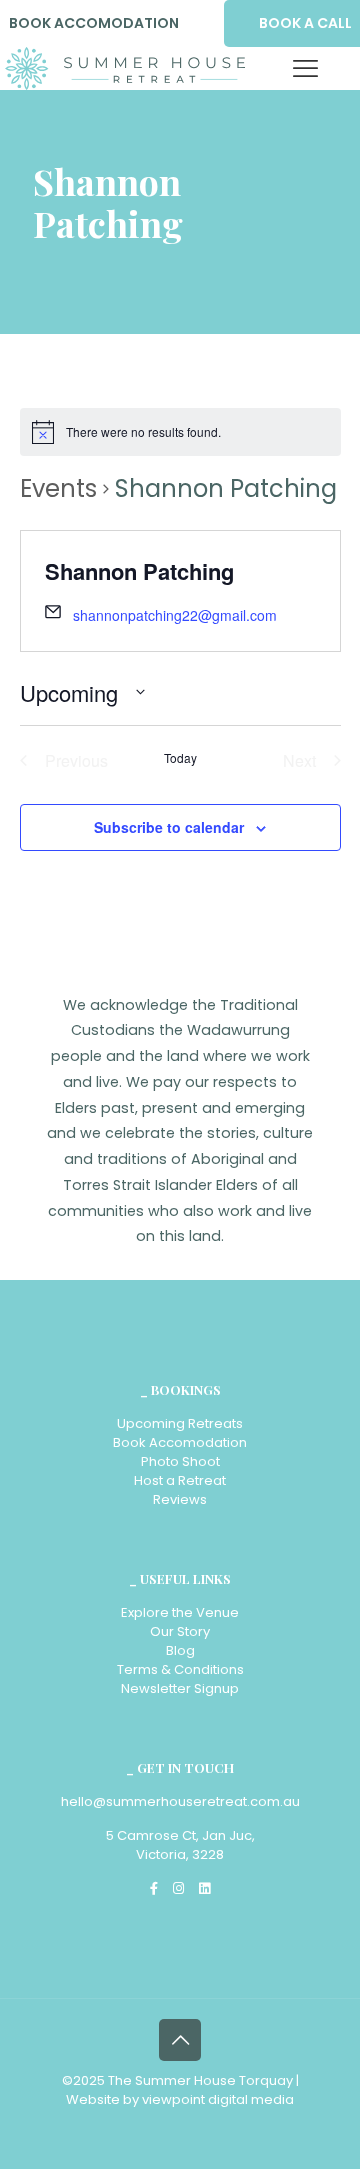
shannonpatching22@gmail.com (175, 615)
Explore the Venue (180, 1612)
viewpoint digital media (218, 2099)
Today (180, 758)
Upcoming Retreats (180, 1423)
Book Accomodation (180, 1442)
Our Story (180, 1631)
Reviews (180, 1499)
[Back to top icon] (180, 2040)
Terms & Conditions (180, 1669)
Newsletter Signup (180, 1688)
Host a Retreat (180, 1480)
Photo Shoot (180, 1461)
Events (58, 488)
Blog (180, 1650)
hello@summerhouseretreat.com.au (180, 1801)
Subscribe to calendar (169, 827)
